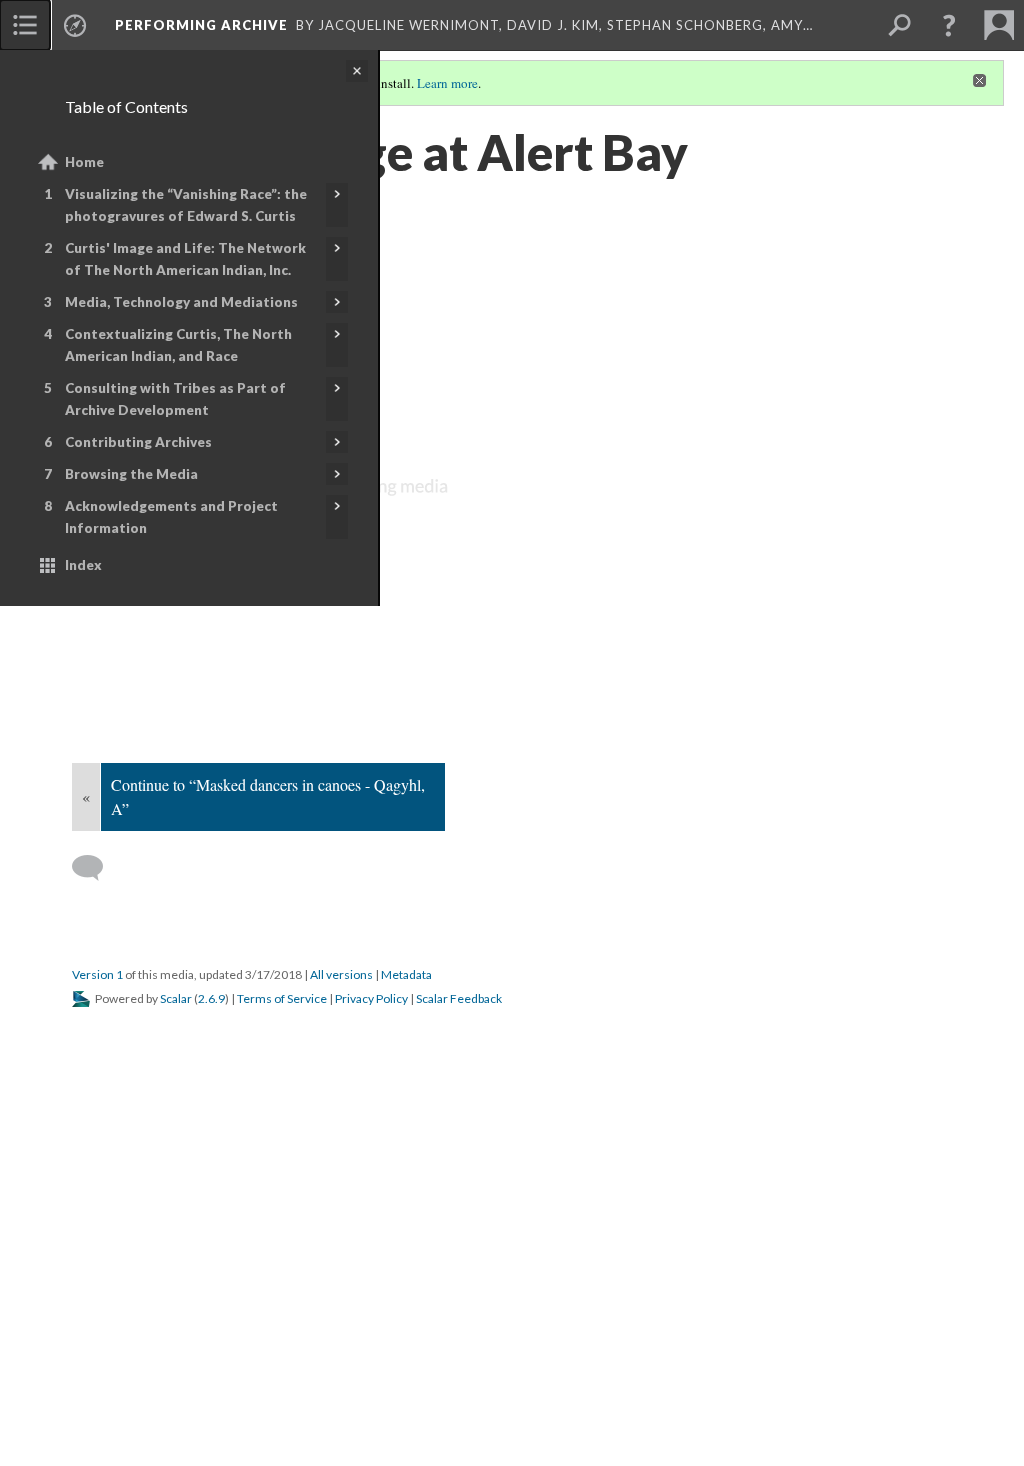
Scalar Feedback (459, 998)
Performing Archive (201, 25)
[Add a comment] (96, 868)
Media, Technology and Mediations (181, 302)
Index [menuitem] (83, 565)
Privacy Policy (371, 998)
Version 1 (97, 974)
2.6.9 (211, 998)
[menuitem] (25, 25)
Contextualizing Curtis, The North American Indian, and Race (178, 345)
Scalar (176, 998)
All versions (341, 974)
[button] (949, 25)
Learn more (447, 83)
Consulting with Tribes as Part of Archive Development (175, 399)
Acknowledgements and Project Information (171, 517)
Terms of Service (282, 998)
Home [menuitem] (84, 162)
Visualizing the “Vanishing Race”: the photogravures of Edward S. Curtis (186, 205)
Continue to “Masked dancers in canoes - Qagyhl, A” (268, 796)
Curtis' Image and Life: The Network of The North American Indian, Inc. (185, 259)
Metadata (406, 974)
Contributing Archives (138, 442)
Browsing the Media (131, 474)
